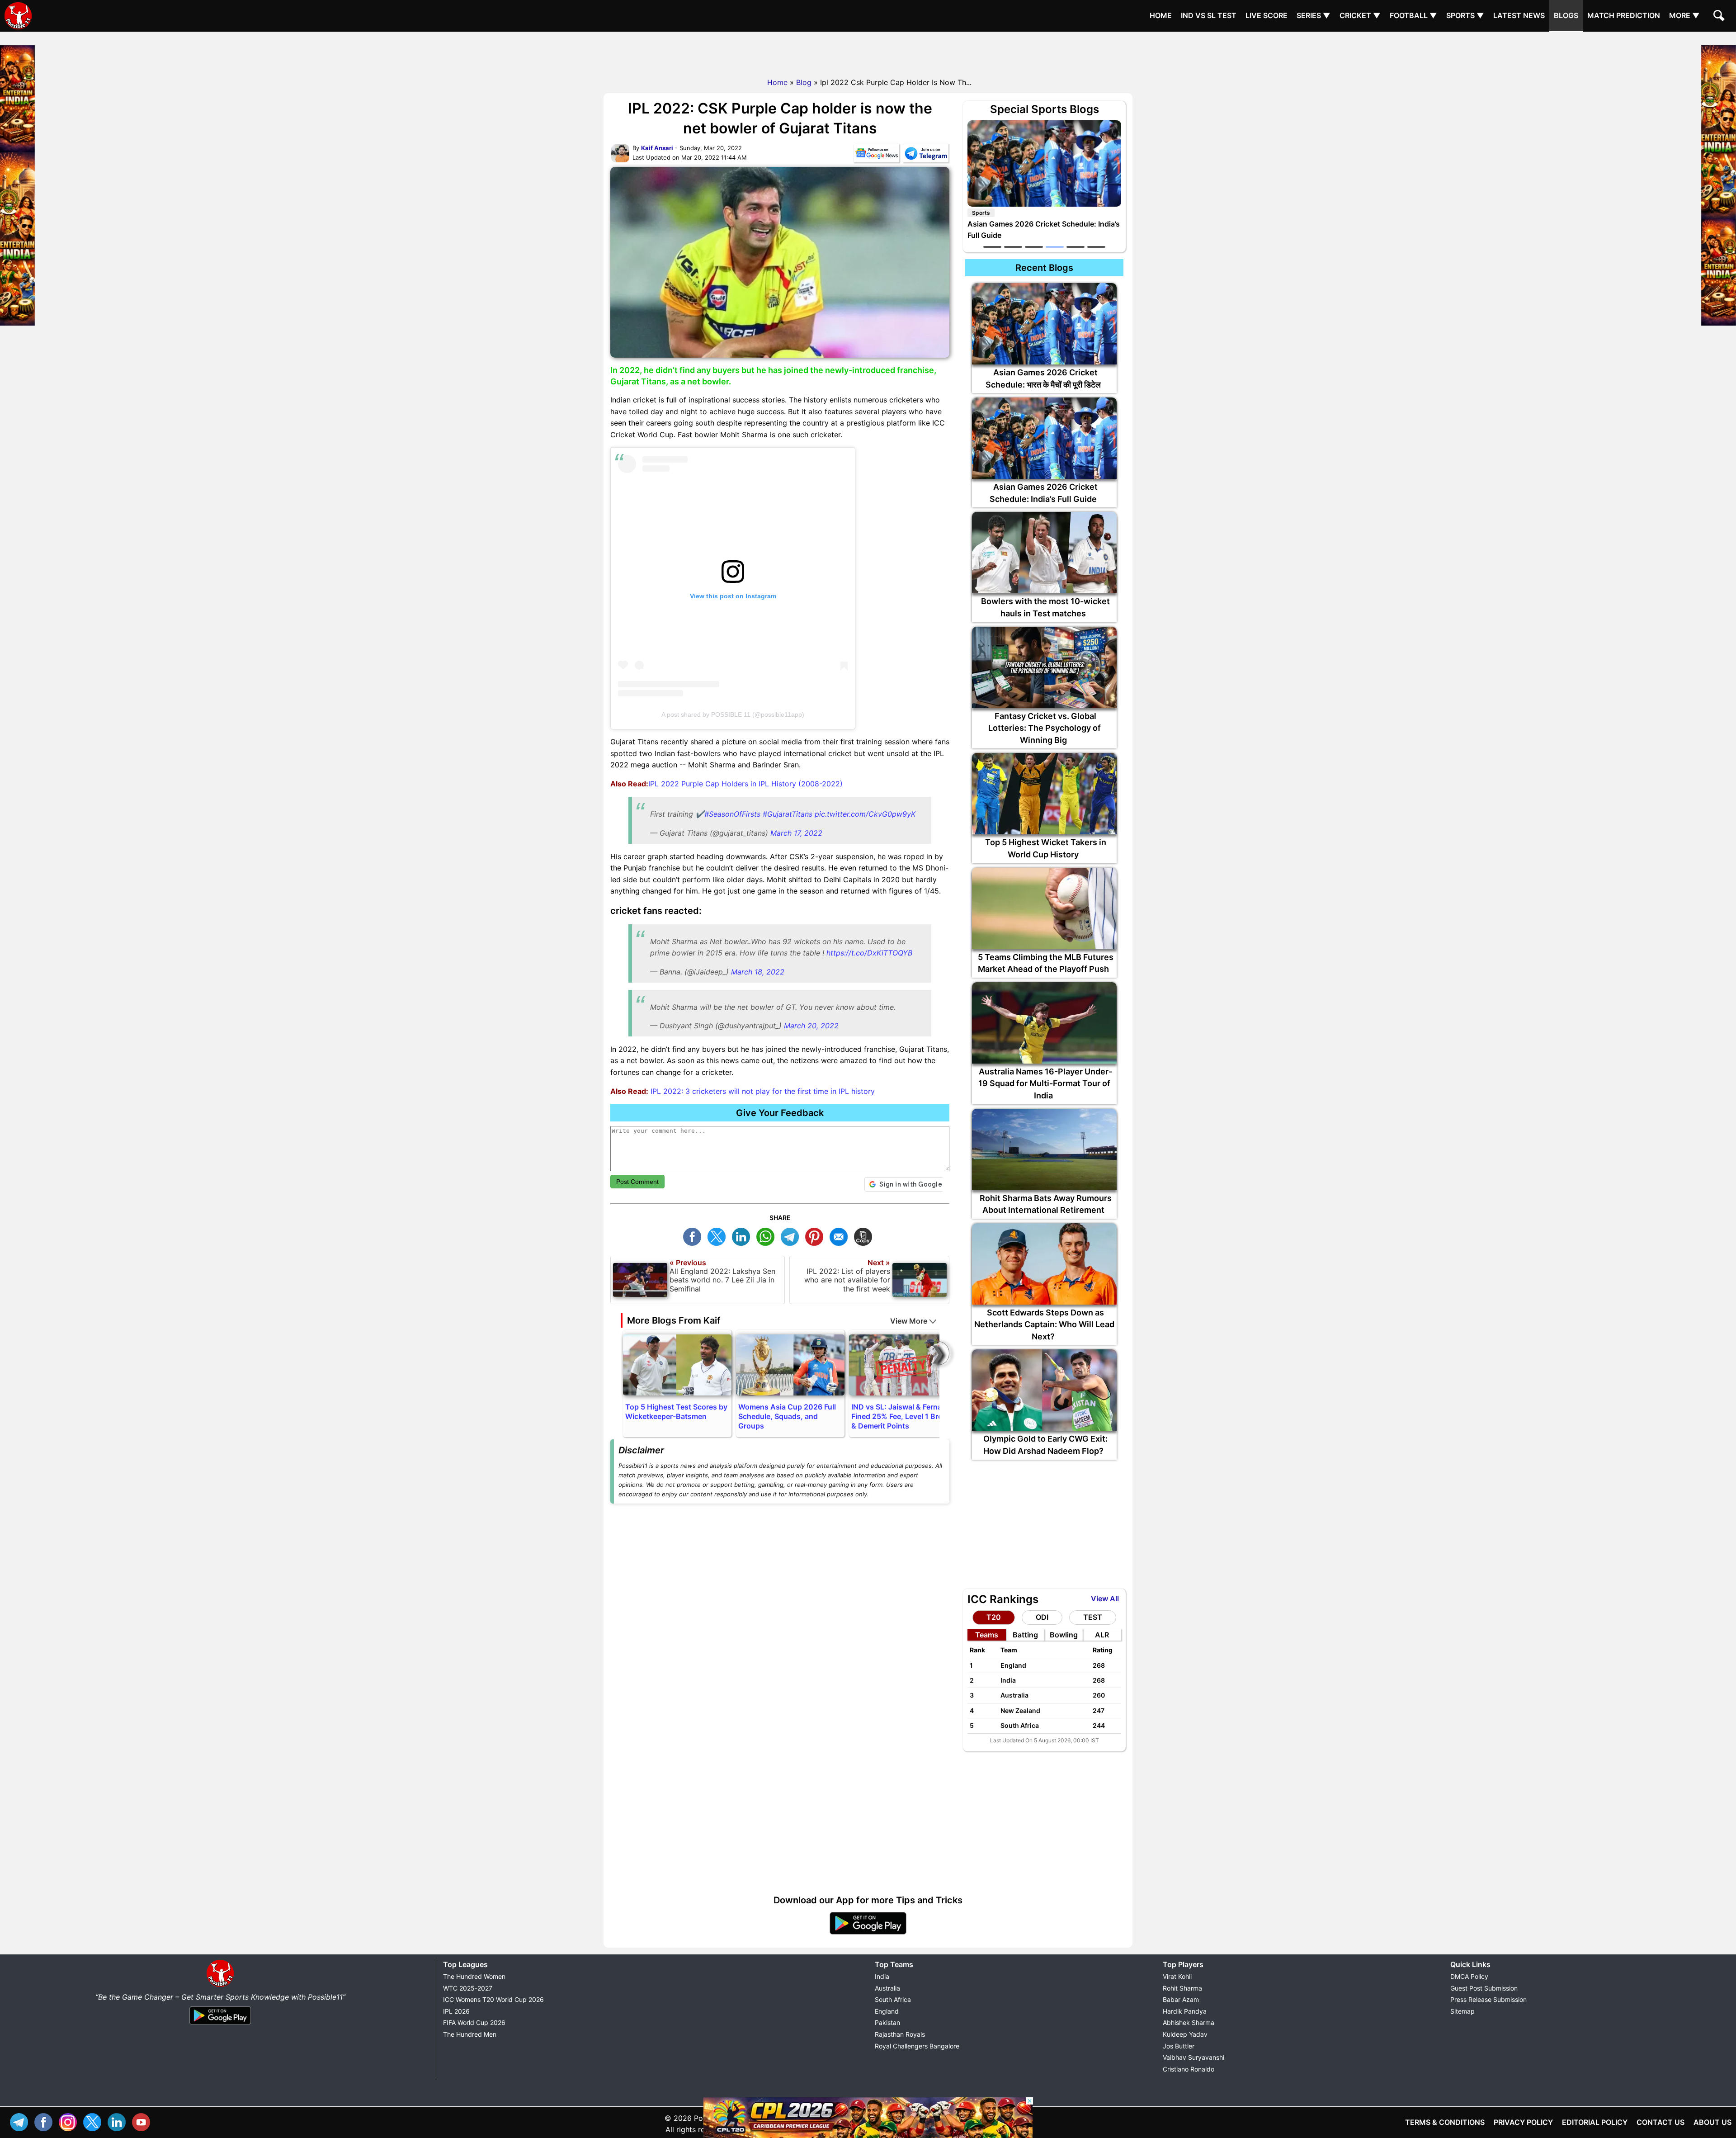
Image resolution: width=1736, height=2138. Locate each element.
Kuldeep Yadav (1185, 2034)
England (887, 2011)
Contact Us (1661, 2122)
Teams (987, 1635)
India (882, 1976)
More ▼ (1684, 15)
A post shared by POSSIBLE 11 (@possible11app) (733, 714)
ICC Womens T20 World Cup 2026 (493, 1999)
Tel (21, 2121)
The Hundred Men (470, 2034)
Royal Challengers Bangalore (917, 2046)
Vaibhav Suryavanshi (1193, 2057)
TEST (1093, 1617)
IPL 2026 (456, 2011)
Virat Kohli (1177, 1976)
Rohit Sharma (1182, 1988)
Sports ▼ (1465, 15)
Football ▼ (1413, 15)
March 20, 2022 (811, 1026)
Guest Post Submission (1484, 1988)
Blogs (1566, 15)
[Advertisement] (868, 52)
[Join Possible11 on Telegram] (926, 155)
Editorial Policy (1595, 2122)
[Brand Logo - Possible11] (220, 1985)
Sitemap (1462, 2011)
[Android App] (220, 2025)
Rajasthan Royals (900, 2034)
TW (719, 1236)
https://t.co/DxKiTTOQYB (869, 953)
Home (1161, 15)
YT (143, 2121)
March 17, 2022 (796, 833)
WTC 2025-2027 (468, 1988)
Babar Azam (1181, 1999)
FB (694, 1236)
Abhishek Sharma (1189, 2022)
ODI (1042, 1617)
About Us (1712, 2122)
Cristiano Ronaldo (1189, 2069)
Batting (1025, 1635)
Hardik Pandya (1185, 2011)
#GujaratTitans (788, 814)
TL (792, 1236)
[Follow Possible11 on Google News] (877, 155)
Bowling (1064, 1635)
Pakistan (887, 2022)
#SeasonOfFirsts (732, 814)
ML (841, 1236)
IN (119, 2121)
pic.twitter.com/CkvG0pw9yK (865, 814)
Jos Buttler (1179, 2046)
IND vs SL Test (1209, 15)
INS (70, 2121)
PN (816, 1236)
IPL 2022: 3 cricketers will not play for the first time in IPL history (762, 1091)
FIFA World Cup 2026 (474, 2022)
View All (1105, 1599)
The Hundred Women (474, 1976)
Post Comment (637, 1182)
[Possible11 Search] (1720, 17)
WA (768, 1236)
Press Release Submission (1488, 1999)
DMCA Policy (1469, 1976)
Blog (804, 82)
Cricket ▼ (1360, 15)
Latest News (1519, 15)
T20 (994, 1617)
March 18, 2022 (758, 972)
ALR (1102, 1635)
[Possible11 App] (868, 1933)
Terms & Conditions (1445, 2122)
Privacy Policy (1523, 2122)
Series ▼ (1314, 15)
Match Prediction (1624, 15)
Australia (887, 1988)
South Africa (893, 1999)
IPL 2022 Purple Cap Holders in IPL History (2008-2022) (745, 784)
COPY (865, 1236)
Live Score (1267, 15)
